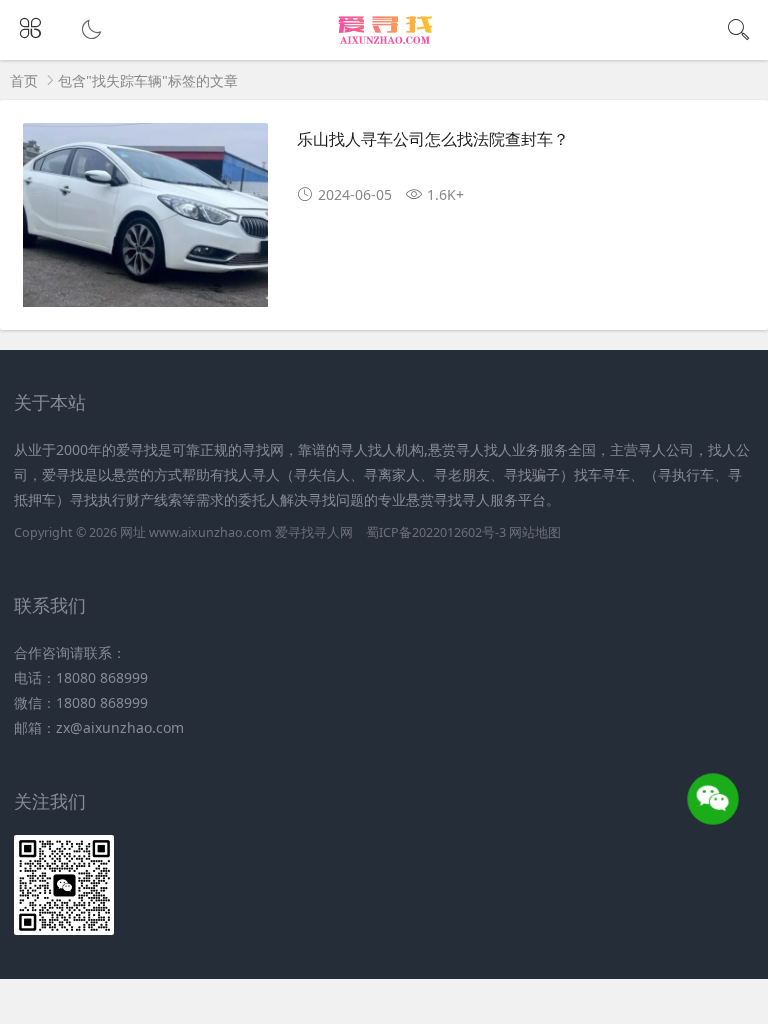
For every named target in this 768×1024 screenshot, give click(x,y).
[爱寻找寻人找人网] (384, 42)
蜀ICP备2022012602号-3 (436, 532)
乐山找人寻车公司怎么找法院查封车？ (433, 138)
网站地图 (535, 532)
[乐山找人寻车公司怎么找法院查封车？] (145, 222)
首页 (24, 80)
